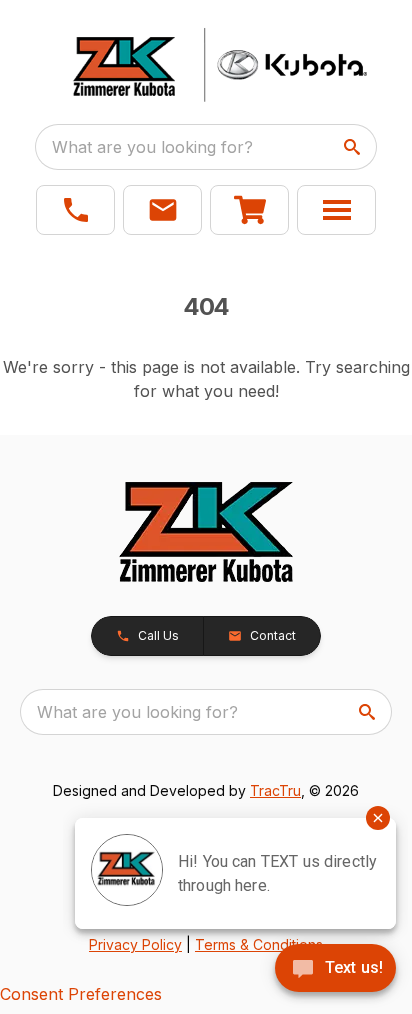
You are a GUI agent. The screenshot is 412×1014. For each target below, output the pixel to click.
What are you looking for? (152, 147)
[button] (75, 210)
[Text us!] (335, 970)
